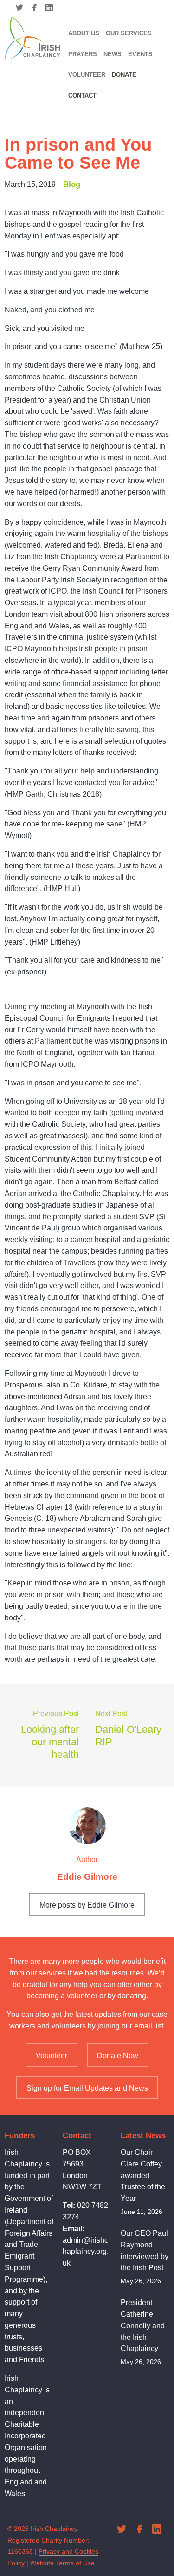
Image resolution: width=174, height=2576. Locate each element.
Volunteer (87, 75)
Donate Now (118, 2056)
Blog (72, 184)
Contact (82, 96)
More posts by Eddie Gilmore (87, 1905)
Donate (124, 75)
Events (140, 54)
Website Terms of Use (62, 2563)
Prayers (83, 54)
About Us (84, 33)
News (113, 54)
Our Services (129, 33)
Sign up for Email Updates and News (87, 2088)
